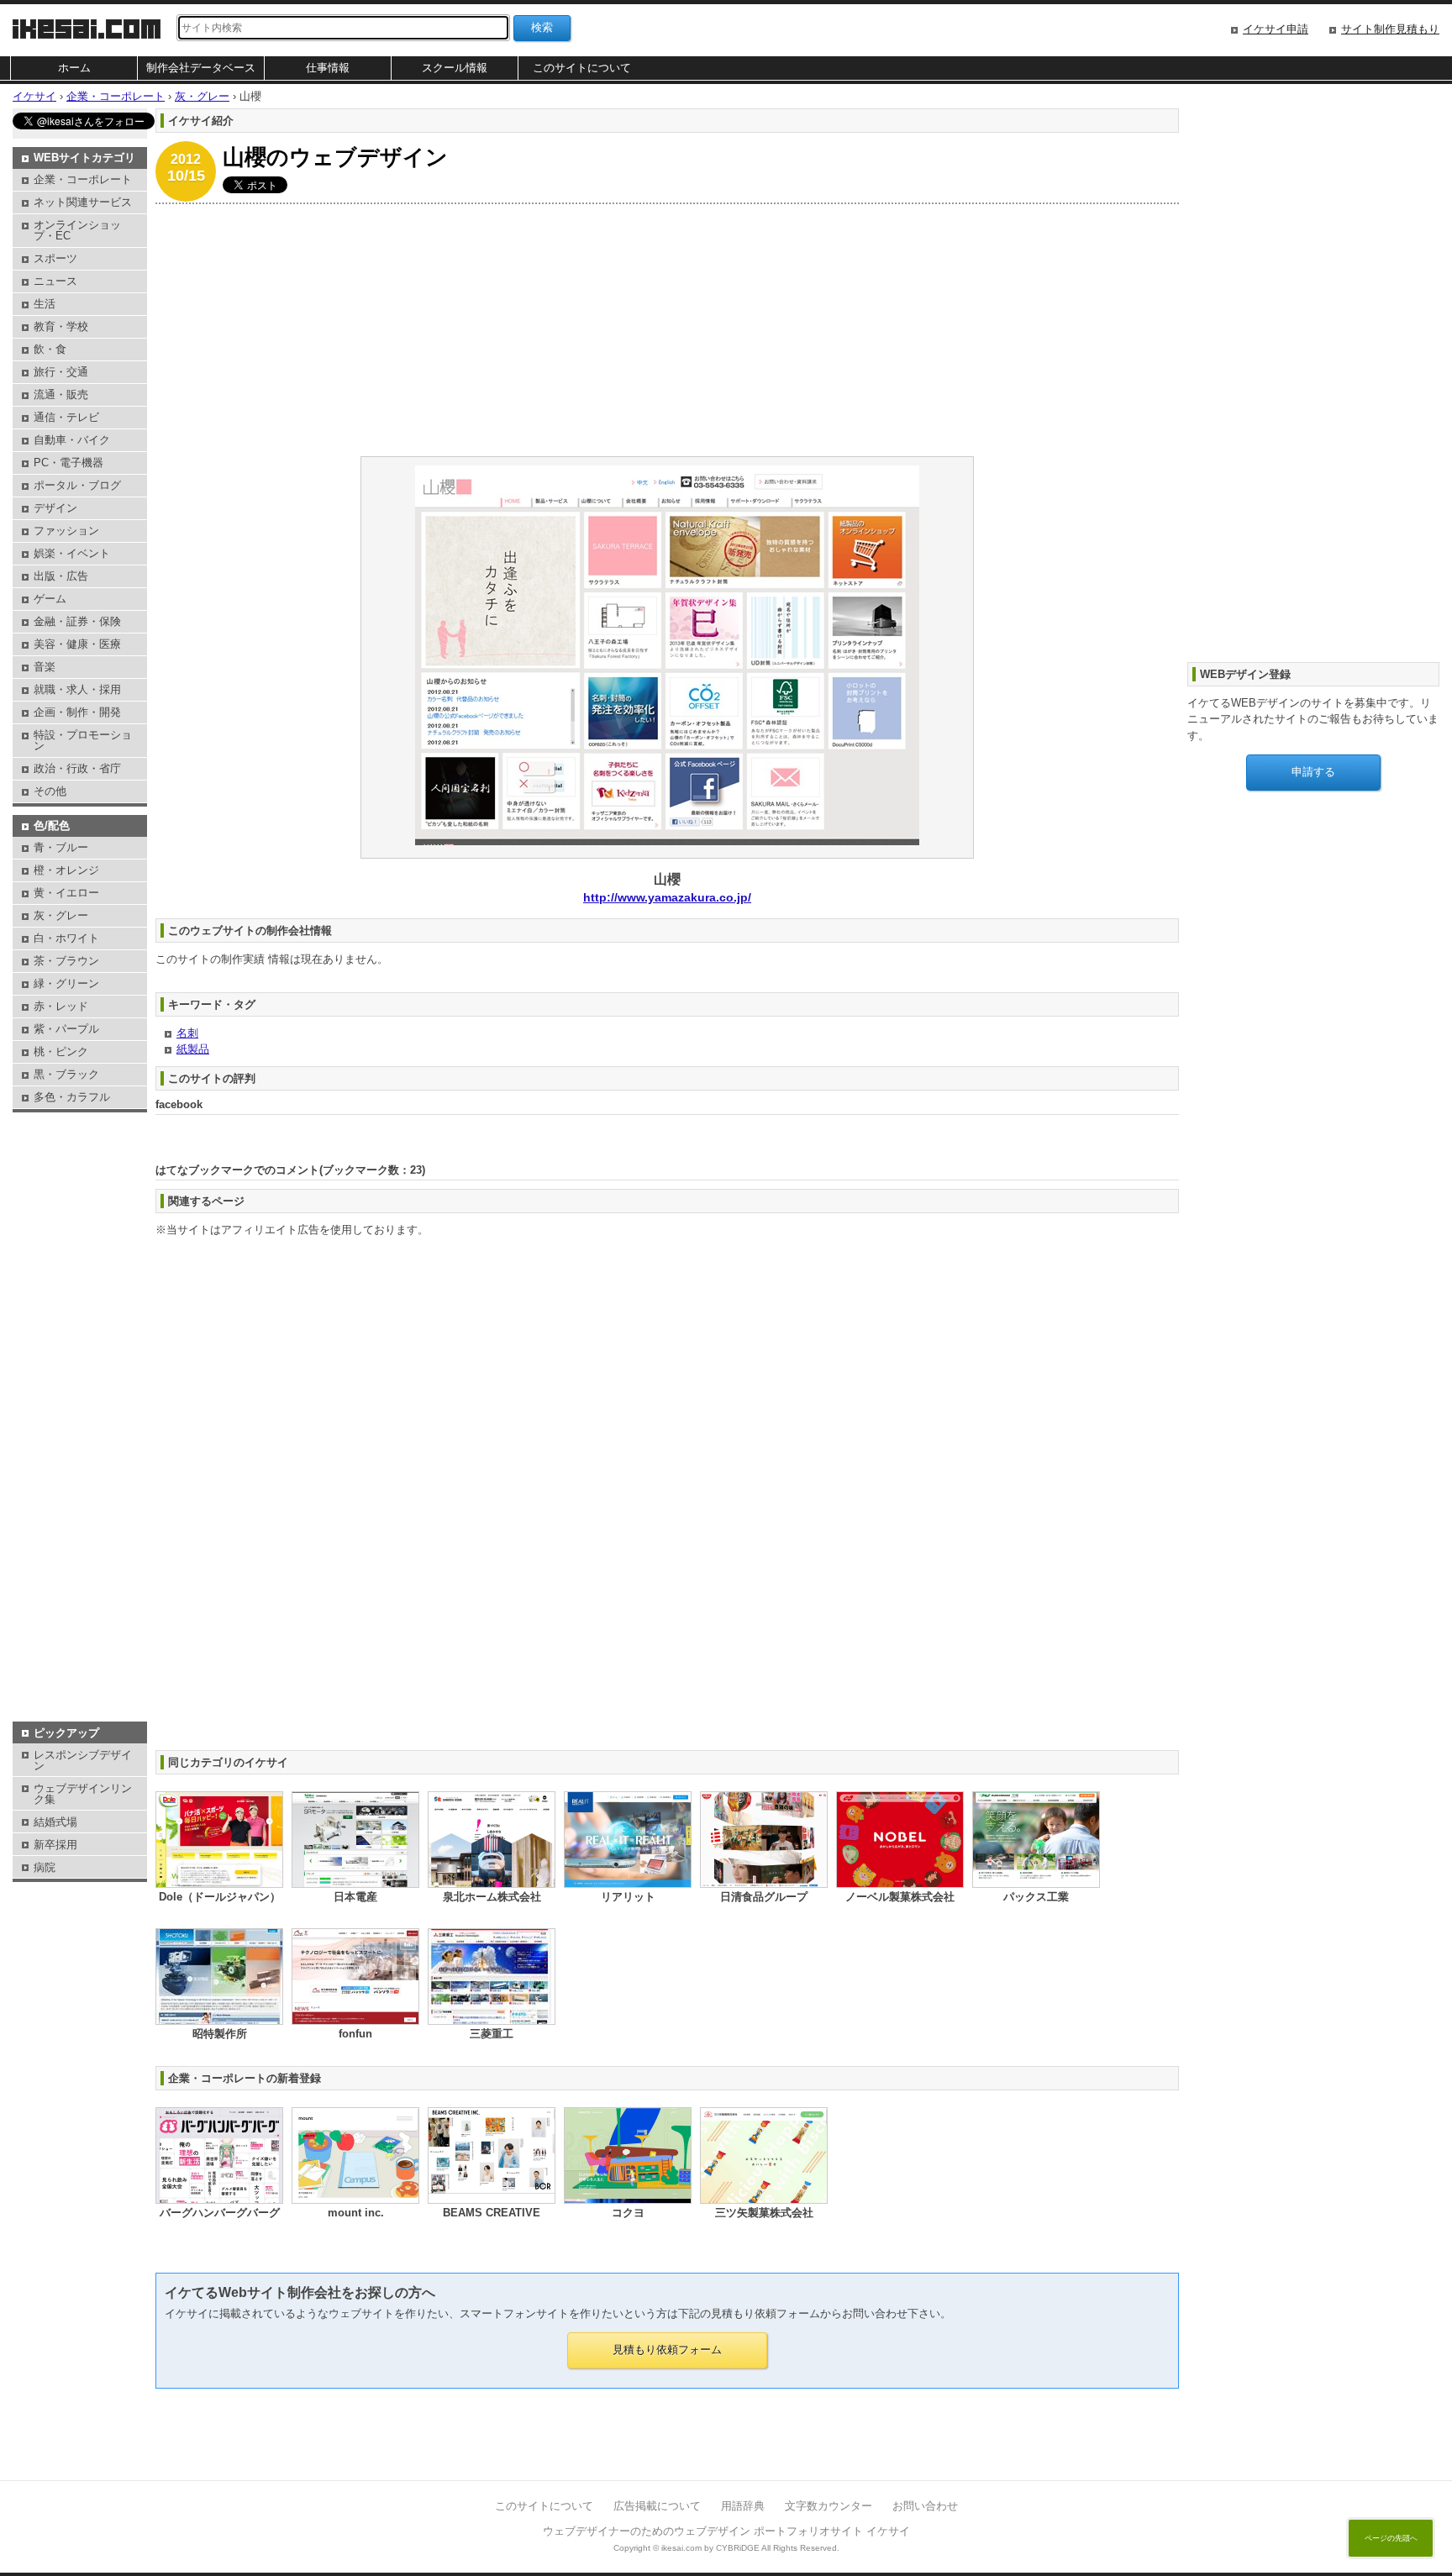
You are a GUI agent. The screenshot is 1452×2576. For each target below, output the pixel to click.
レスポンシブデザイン (83, 1760)
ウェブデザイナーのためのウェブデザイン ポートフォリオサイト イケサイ (726, 2531)
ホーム (74, 68)
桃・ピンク (61, 1051)
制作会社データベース (201, 68)
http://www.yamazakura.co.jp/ (667, 897)
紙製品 (193, 1049)
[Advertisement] (660, 330)
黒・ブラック (66, 1074)
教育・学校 (61, 326)
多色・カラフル (72, 1097)
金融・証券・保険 (77, 621)
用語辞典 (743, 2506)
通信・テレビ (66, 417)
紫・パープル (66, 1029)
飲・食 (50, 349)
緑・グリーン (66, 983)
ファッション (66, 531)
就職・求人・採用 (77, 689)
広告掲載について (657, 2506)
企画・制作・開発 (77, 712)
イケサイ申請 (1276, 29)
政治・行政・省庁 (77, 768)
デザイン (55, 508)
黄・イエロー (66, 893)
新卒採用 (55, 1845)
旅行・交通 (61, 372)
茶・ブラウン (66, 961)
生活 (45, 304)
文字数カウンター (829, 2506)
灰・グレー (61, 915)
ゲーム (50, 599)
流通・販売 (61, 394)
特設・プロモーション (83, 740)
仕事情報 (328, 68)
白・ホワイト (66, 938)
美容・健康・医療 (77, 644)
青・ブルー (61, 847)
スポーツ (55, 258)
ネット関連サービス (83, 202)
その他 (50, 791)
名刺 (187, 1033)
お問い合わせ (925, 2506)
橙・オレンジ (66, 870)
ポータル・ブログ (77, 485)
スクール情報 (455, 68)
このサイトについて (582, 68)
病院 (45, 1867)
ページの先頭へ (1391, 2538)
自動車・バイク (72, 440)
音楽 (45, 667)
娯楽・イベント (72, 553)
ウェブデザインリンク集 (83, 1794)
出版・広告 (61, 576)
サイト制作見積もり (1390, 29)
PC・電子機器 (68, 463)
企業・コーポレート (83, 179)
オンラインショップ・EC (77, 230)
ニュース (55, 281)
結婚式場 (55, 1822)
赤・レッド (61, 1006)
